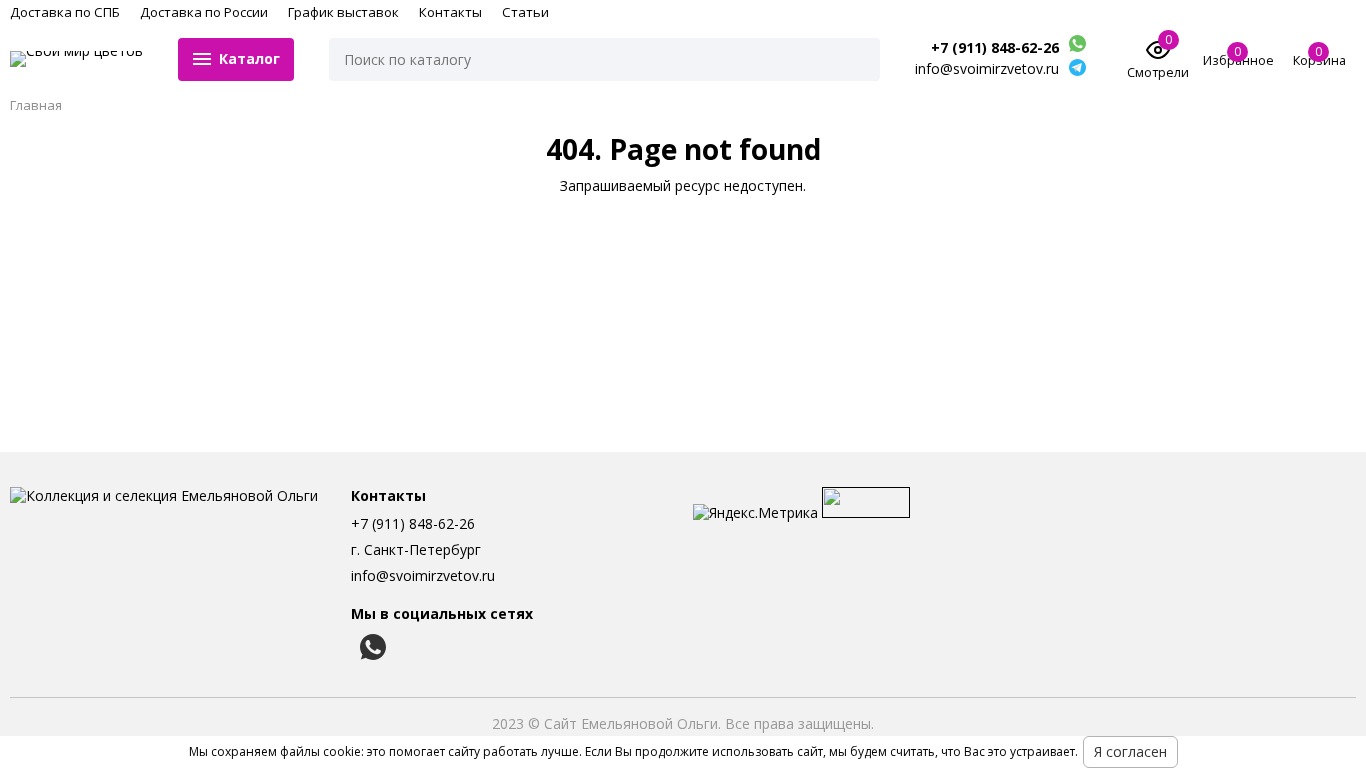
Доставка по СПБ (65, 12)
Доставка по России (204, 12)
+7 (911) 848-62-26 (995, 48)
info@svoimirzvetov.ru (423, 575)
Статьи (525, 12)
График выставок (343, 12)
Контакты (450, 12)
